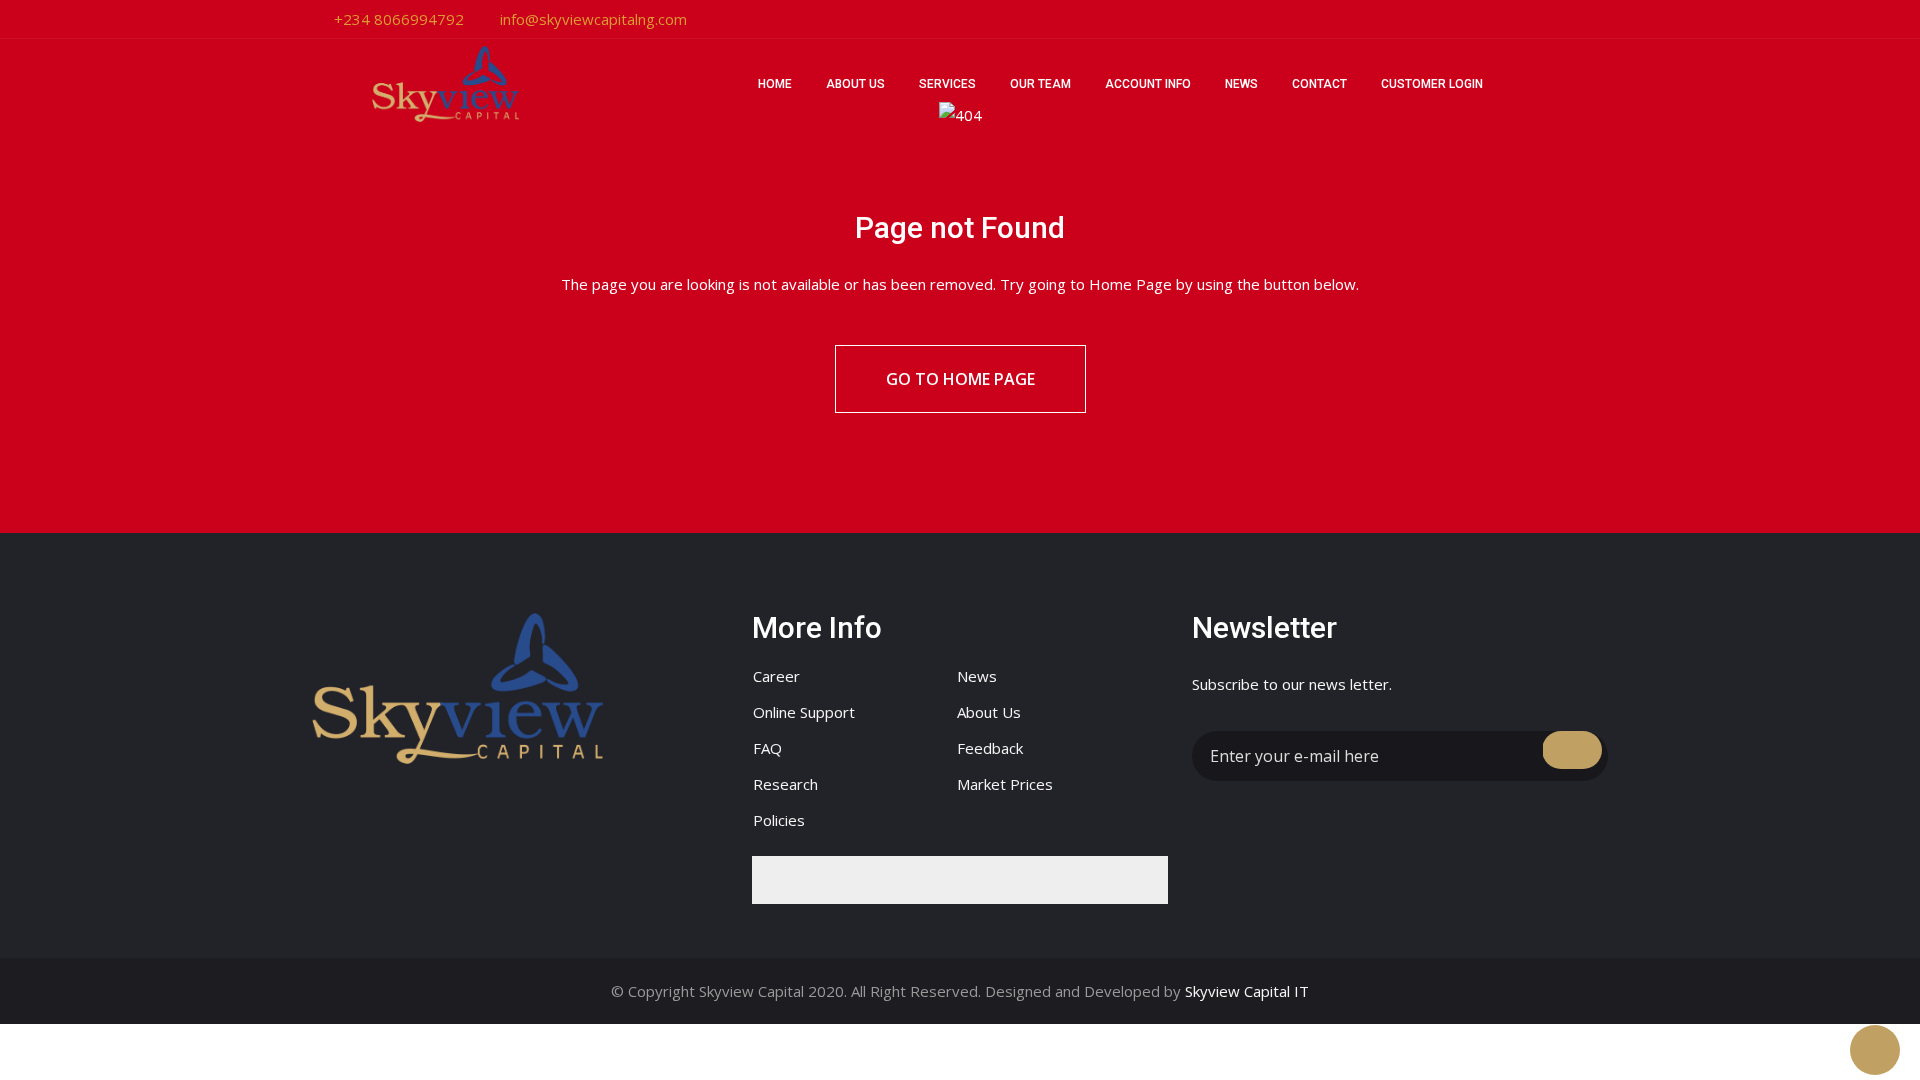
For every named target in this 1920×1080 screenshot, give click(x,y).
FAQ (767, 748)
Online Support (804, 712)
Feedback (990, 748)
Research (785, 784)
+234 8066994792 (399, 19)
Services (947, 84)
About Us (855, 84)
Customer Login (1432, 84)
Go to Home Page (960, 379)
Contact (1319, 84)
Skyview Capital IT (1247, 991)
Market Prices (1005, 784)
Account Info (1148, 84)
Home (775, 84)
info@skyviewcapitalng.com (593, 19)
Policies (779, 820)
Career (776, 676)
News (1241, 84)
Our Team (1040, 84)
